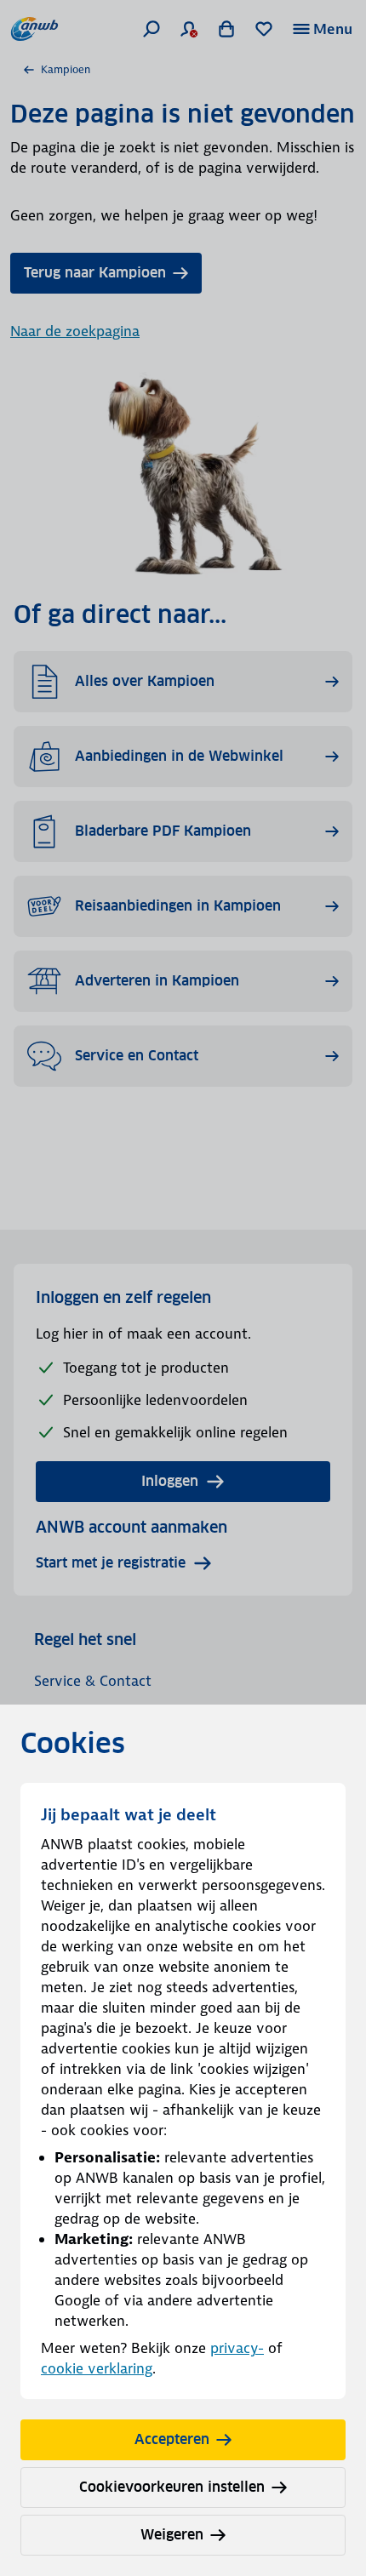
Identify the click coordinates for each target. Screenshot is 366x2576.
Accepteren (172, 2439)
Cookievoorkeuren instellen (172, 2487)
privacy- (237, 2348)
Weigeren (172, 2535)
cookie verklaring (97, 2368)
